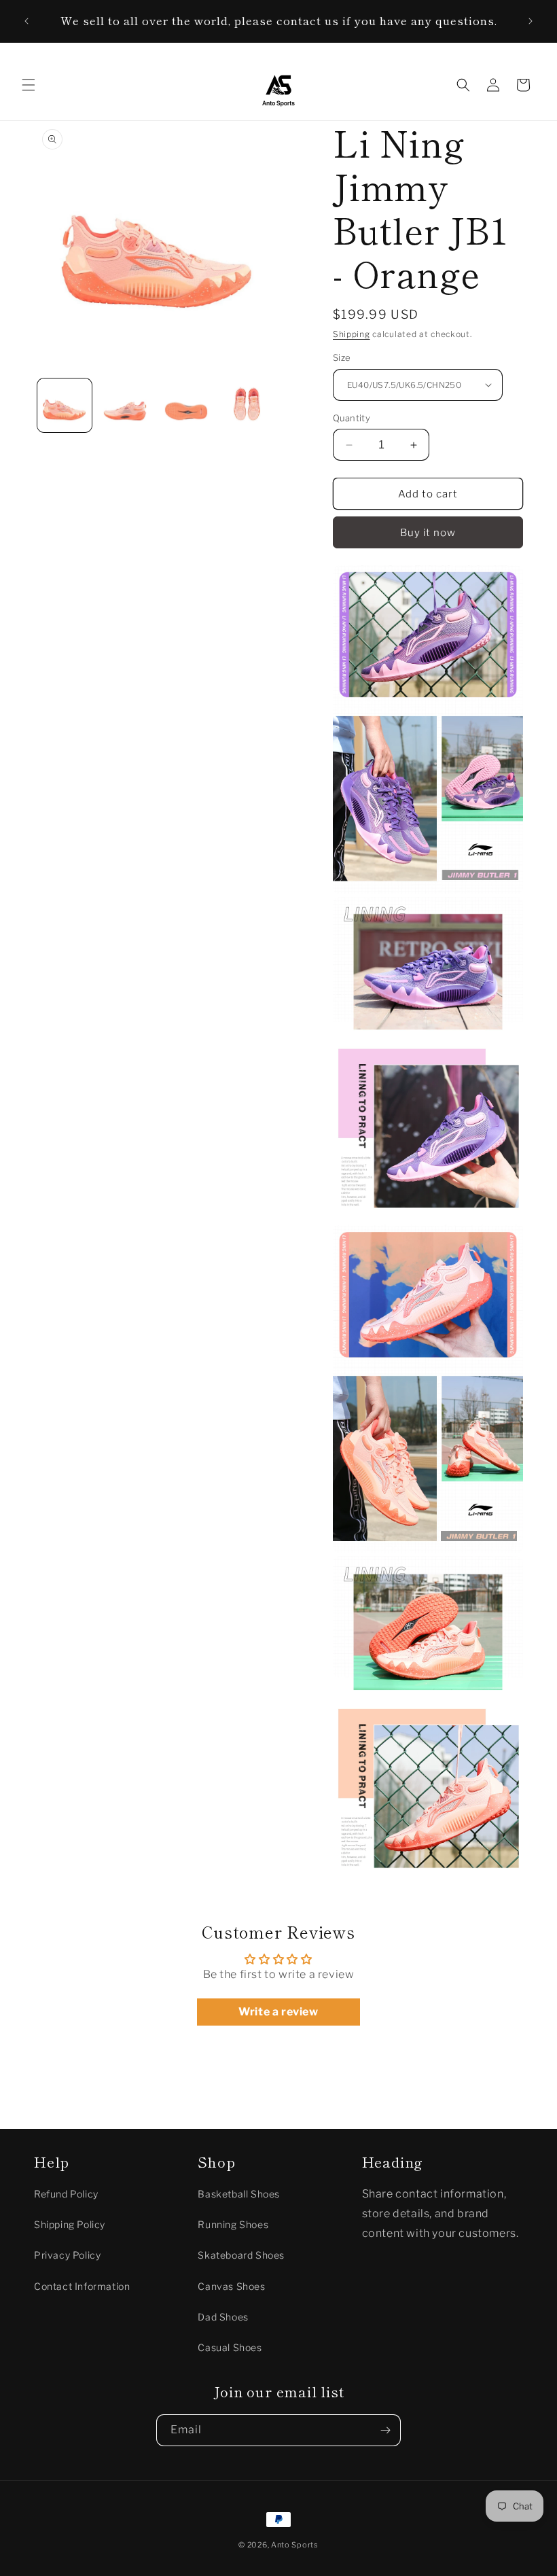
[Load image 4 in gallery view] (247, 406)
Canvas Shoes (231, 2286)
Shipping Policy (70, 2224)
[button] (29, 85)
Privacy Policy (67, 2255)
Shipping (352, 334)
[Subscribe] (385, 2430)
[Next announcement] (531, 21)
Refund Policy (66, 2194)
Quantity (352, 418)
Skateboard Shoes (241, 2255)
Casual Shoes (230, 2347)
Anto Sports (295, 2545)
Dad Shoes (223, 2317)
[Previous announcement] (26, 21)
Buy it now (428, 533)
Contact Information (82, 2286)
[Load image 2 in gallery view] (126, 406)
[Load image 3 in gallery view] (186, 406)
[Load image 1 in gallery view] (65, 406)
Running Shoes (233, 2224)
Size (342, 357)
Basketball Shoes (239, 2194)
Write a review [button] (278, 2012)
